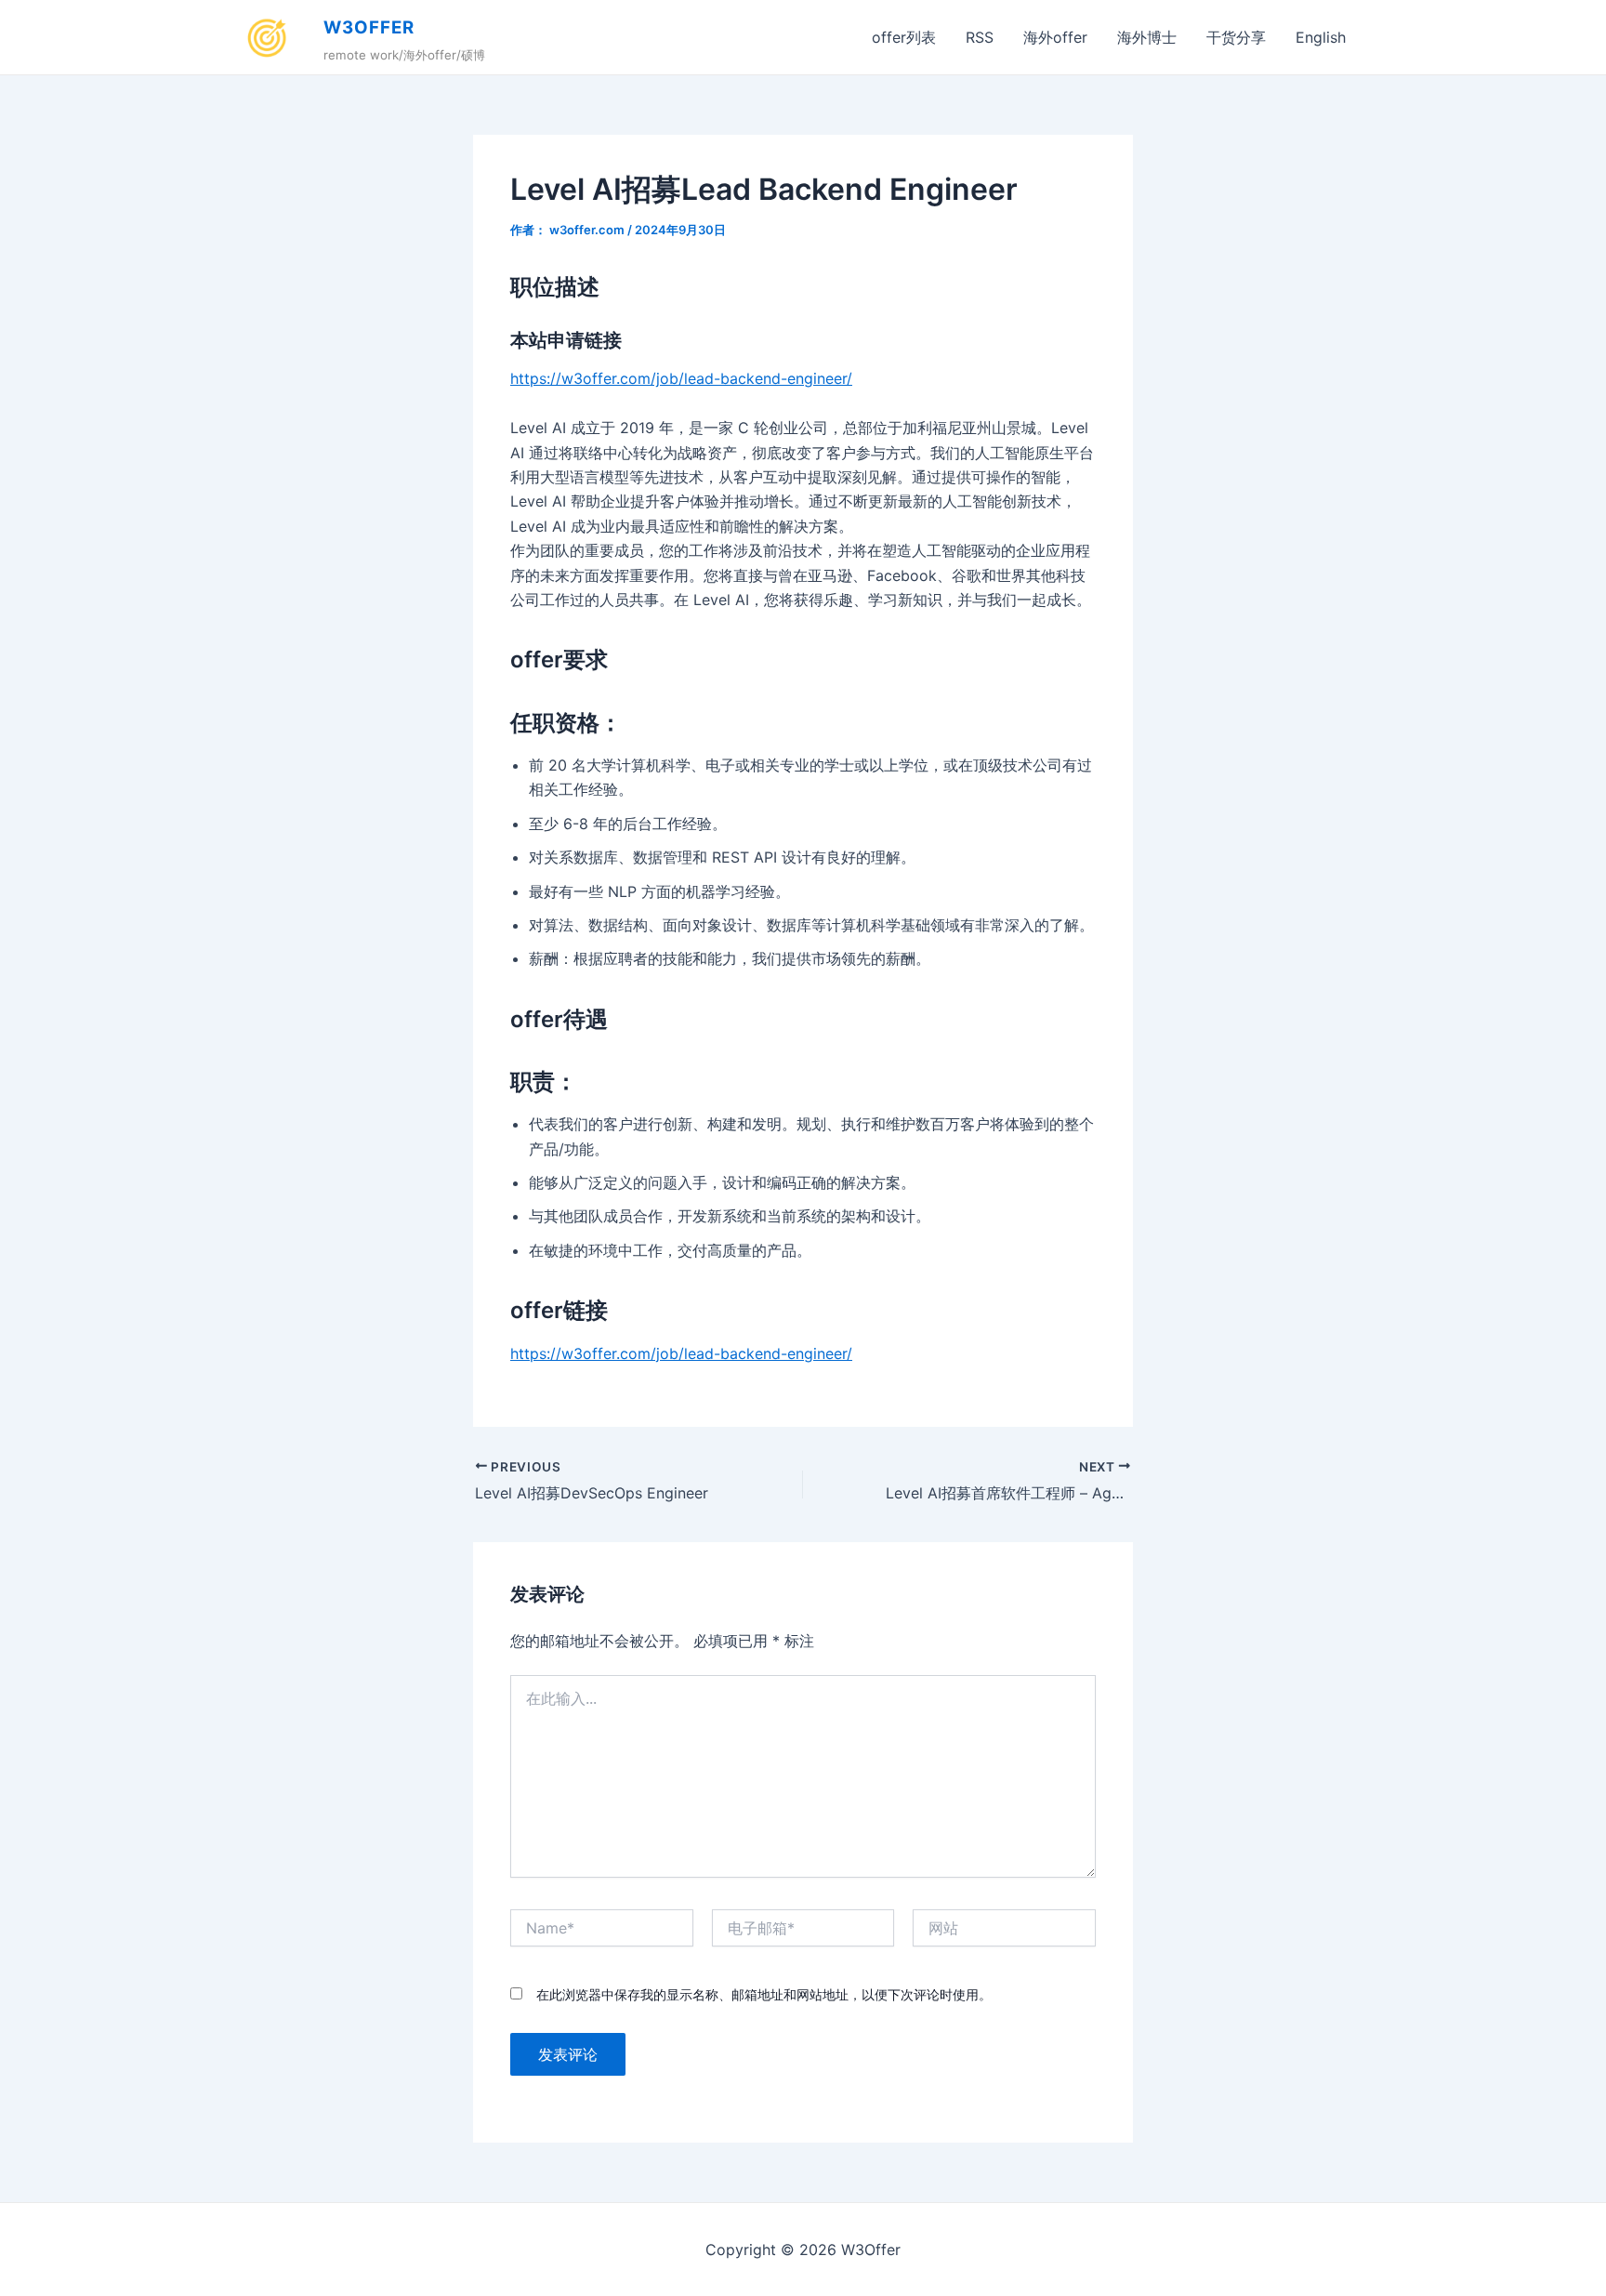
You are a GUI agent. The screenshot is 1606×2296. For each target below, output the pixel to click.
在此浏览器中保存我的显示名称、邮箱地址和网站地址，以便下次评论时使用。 (764, 1994)
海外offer (1055, 37)
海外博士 (1147, 37)
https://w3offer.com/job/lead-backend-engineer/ (681, 378)
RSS (980, 37)
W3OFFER (369, 27)
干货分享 (1236, 37)
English (1321, 37)
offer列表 (904, 37)
